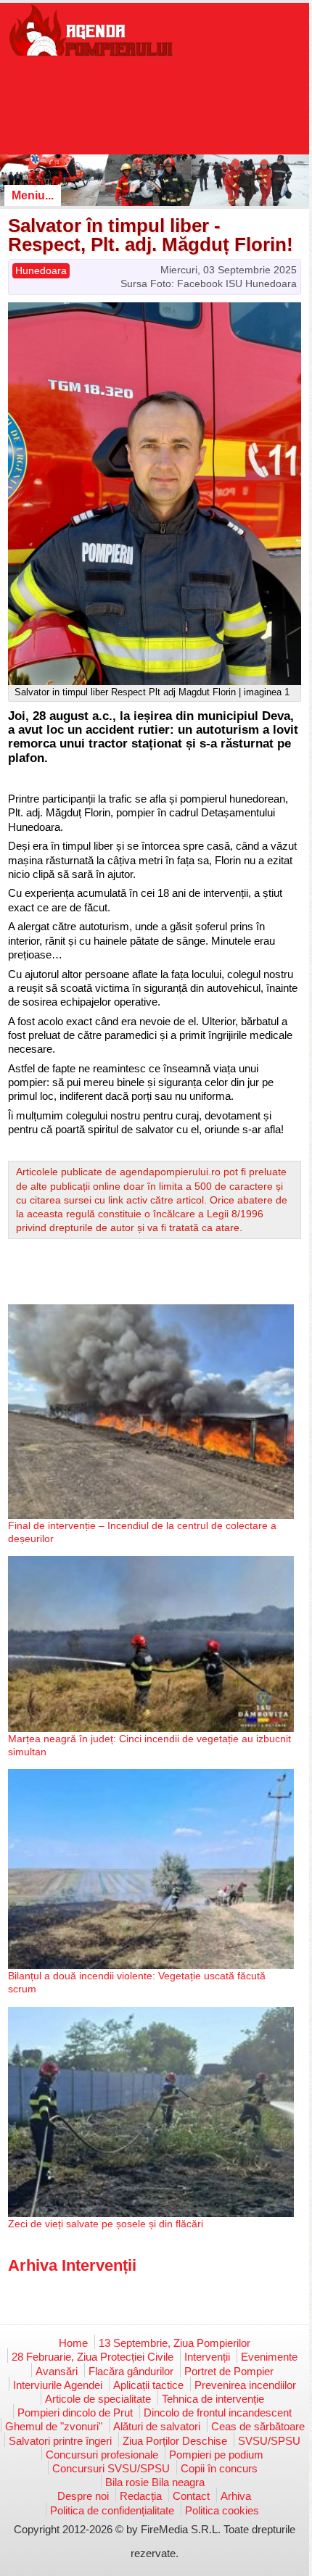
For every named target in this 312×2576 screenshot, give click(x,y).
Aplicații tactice (148, 2385)
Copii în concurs (219, 2468)
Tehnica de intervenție (213, 2399)
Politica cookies (222, 2510)
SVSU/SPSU (269, 2441)
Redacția (141, 2496)
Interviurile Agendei (58, 2385)
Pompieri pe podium (216, 2455)
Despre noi (83, 2496)
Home (73, 2343)
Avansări (57, 2371)
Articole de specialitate (98, 2399)
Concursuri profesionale (102, 2455)
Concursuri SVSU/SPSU (111, 2468)
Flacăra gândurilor (131, 2371)
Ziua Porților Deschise (175, 2441)
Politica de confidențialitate (112, 2510)
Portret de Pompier (229, 2371)
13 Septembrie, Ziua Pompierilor (175, 2343)
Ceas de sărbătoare (258, 2426)
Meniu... (33, 195)
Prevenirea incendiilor (245, 2385)
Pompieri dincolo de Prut (75, 2413)
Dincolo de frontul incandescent (218, 2413)
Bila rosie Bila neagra (155, 2482)
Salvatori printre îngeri (60, 2441)
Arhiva (236, 2496)
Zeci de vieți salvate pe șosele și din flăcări (106, 2224)
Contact (191, 2496)
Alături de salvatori (157, 2426)
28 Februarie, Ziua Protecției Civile (93, 2357)
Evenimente (269, 2357)
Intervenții (207, 2357)
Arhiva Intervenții (72, 2265)
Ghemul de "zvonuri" (54, 2426)
